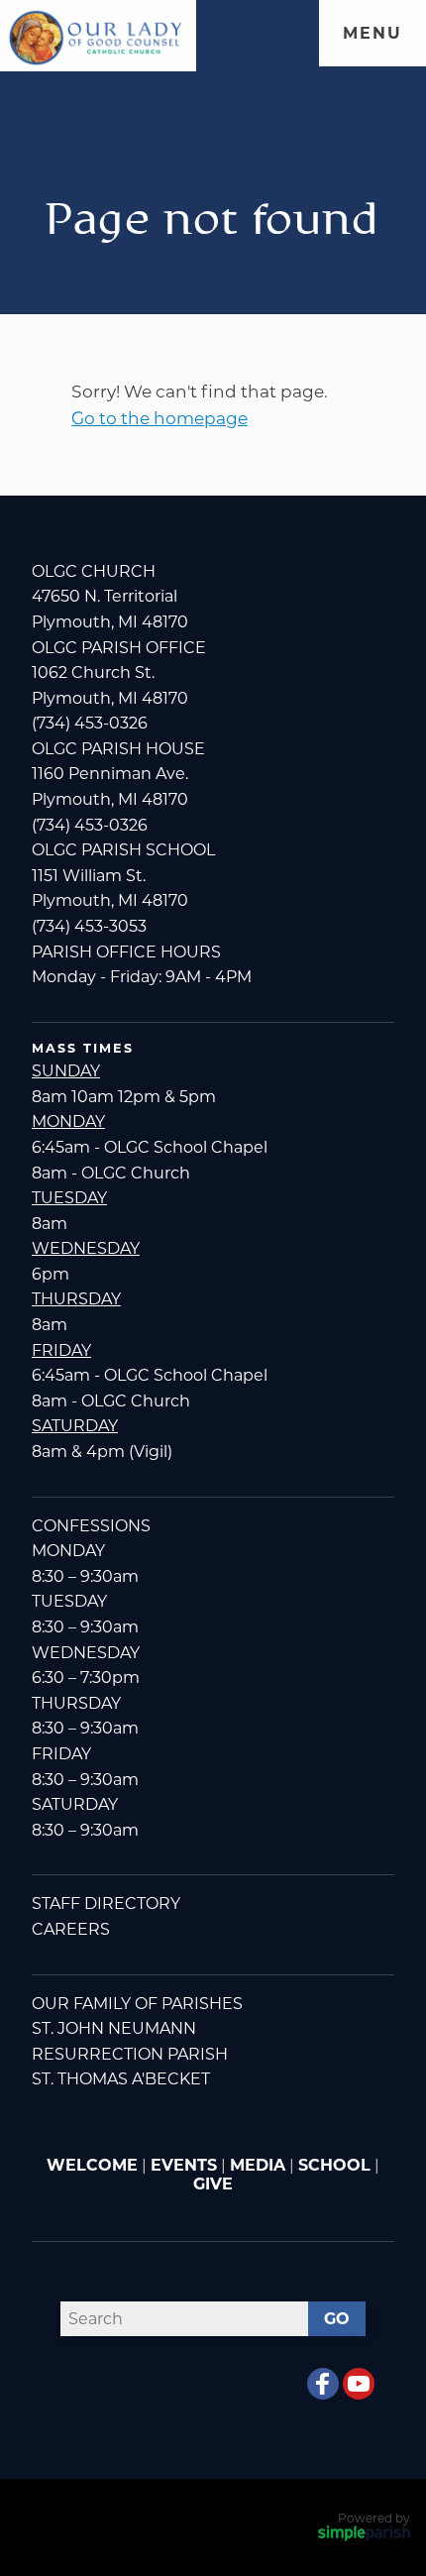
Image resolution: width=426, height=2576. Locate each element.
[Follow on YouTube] (359, 2384)
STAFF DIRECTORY (106, 1904)
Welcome (92, 2165)
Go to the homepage (160, 418)
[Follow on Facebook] (323, 2384)
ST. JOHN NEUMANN (114, 2028)
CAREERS (71, 1929)
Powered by (374, 2518)
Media (258, 2165)
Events (184, 2165)
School (334, 2165)
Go (337, 2319)
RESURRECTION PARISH (130, 2054)
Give (213, 2184)
